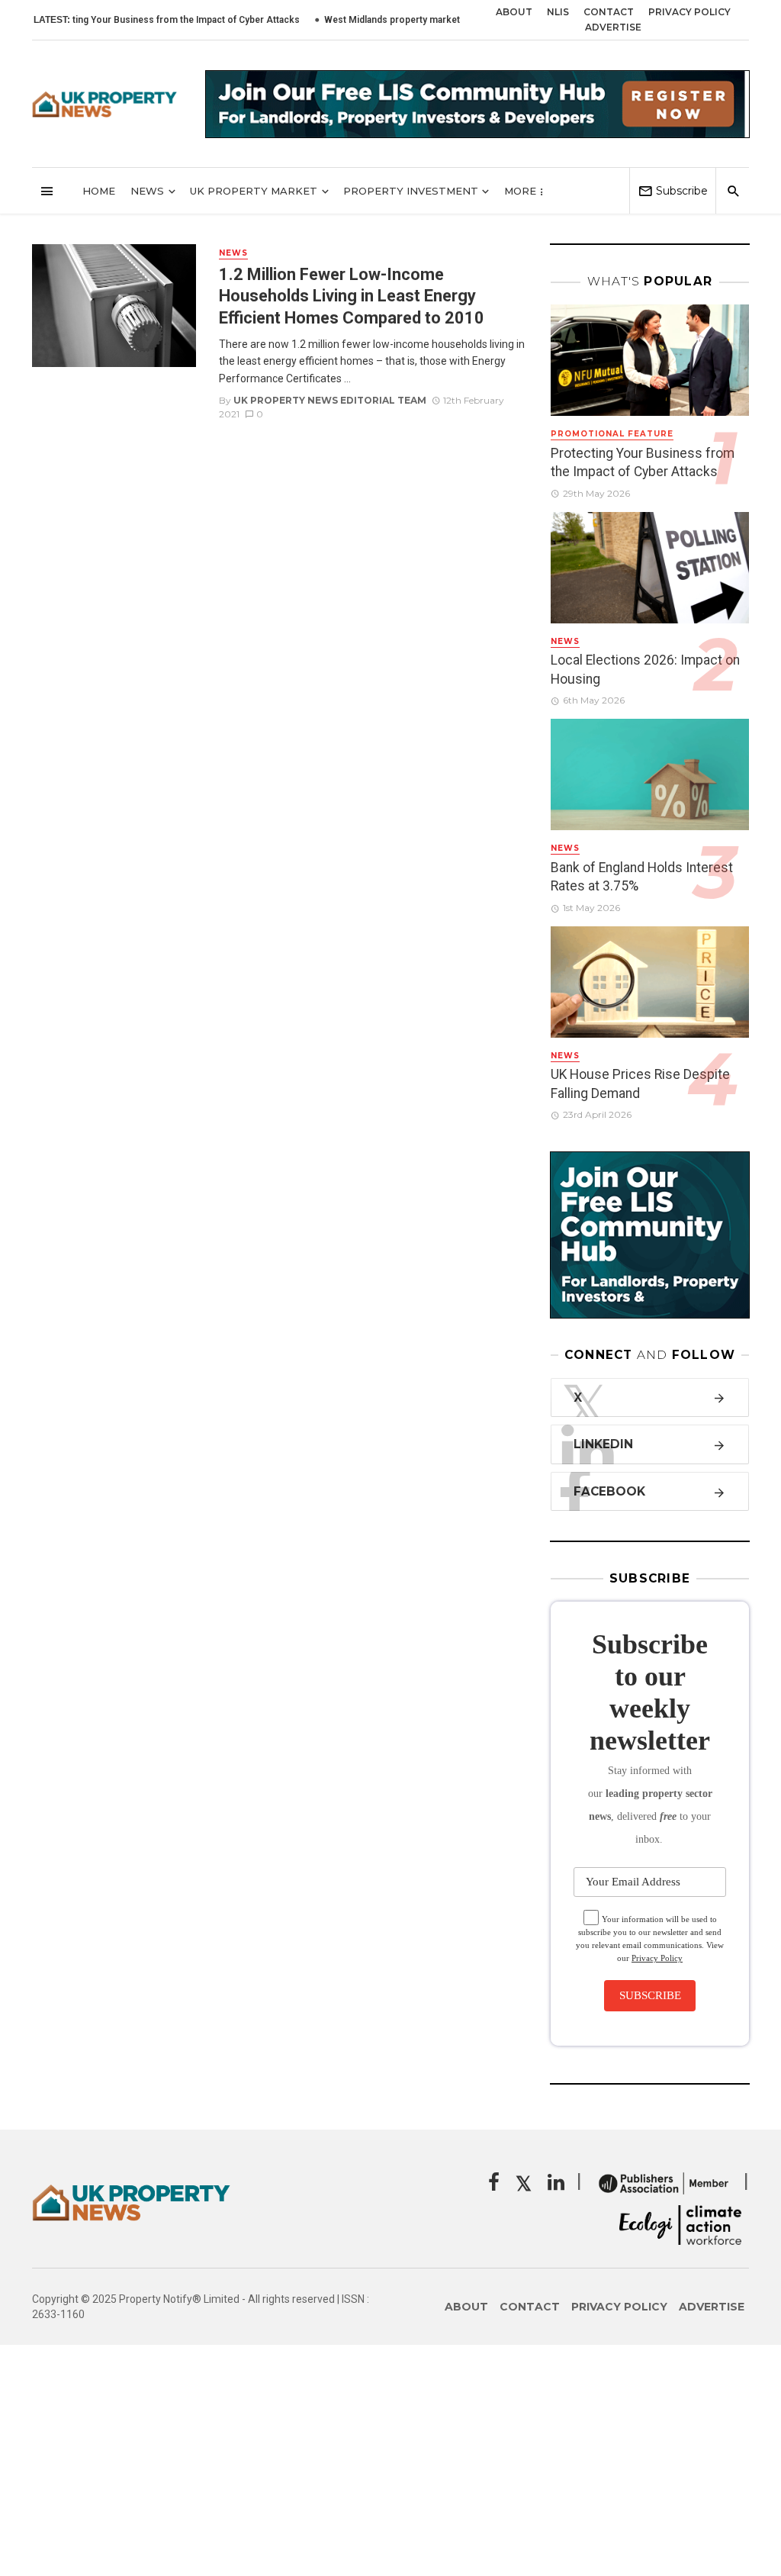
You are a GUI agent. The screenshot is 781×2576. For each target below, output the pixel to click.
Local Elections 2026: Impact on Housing (645, 670)
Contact (609, 12)
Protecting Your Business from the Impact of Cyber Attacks (643, 463)
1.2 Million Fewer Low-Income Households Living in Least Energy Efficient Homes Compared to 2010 (352, 296)
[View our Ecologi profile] (680, 2225)
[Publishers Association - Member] (663, 2183)
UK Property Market (254, 191)
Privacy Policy (689, 12)
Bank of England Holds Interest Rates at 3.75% (642, 877)
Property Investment (411, 191)
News (147, 191)
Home (99, 191)
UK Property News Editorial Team (330, 400)
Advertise (613, 27)
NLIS (558, 12)
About (514, 12)
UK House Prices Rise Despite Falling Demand (640, 1084)
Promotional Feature (612, 434)
